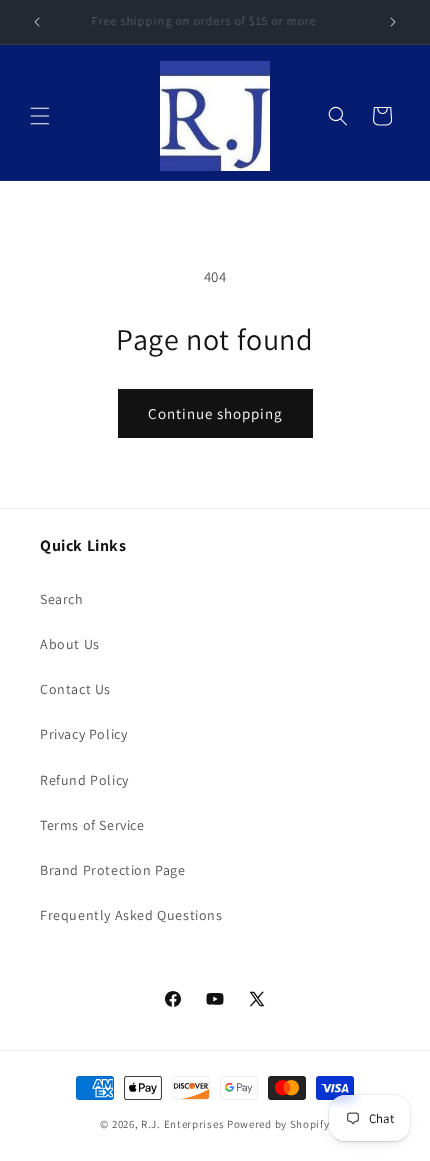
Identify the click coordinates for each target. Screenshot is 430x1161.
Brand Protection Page (113, 870)
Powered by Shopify (278, 1124)
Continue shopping (215, 413)
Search (62, 599)
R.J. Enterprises (182, 1124)
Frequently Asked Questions (131, 915)
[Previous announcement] (37, 22)
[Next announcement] (393, 22)
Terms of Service (92, 825)
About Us (70, 644)
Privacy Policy (83, 734)
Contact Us (75, 689)
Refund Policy (84, 780)
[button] (40, 116)
